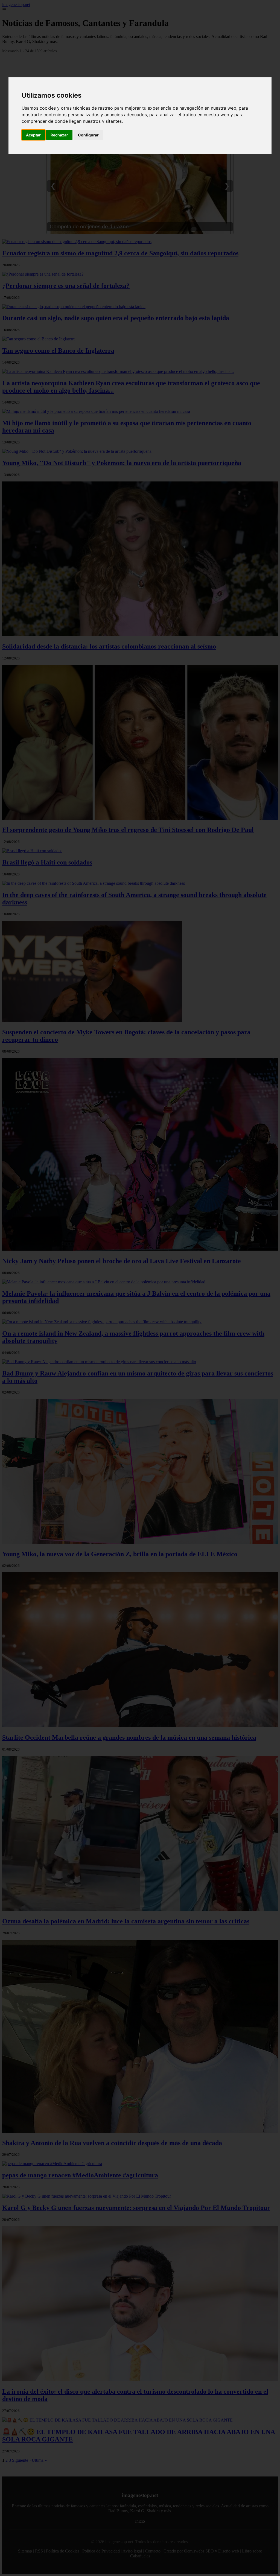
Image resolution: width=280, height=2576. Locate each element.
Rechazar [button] (59, 135)
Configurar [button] (88, 135)
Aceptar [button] (33, 135)
